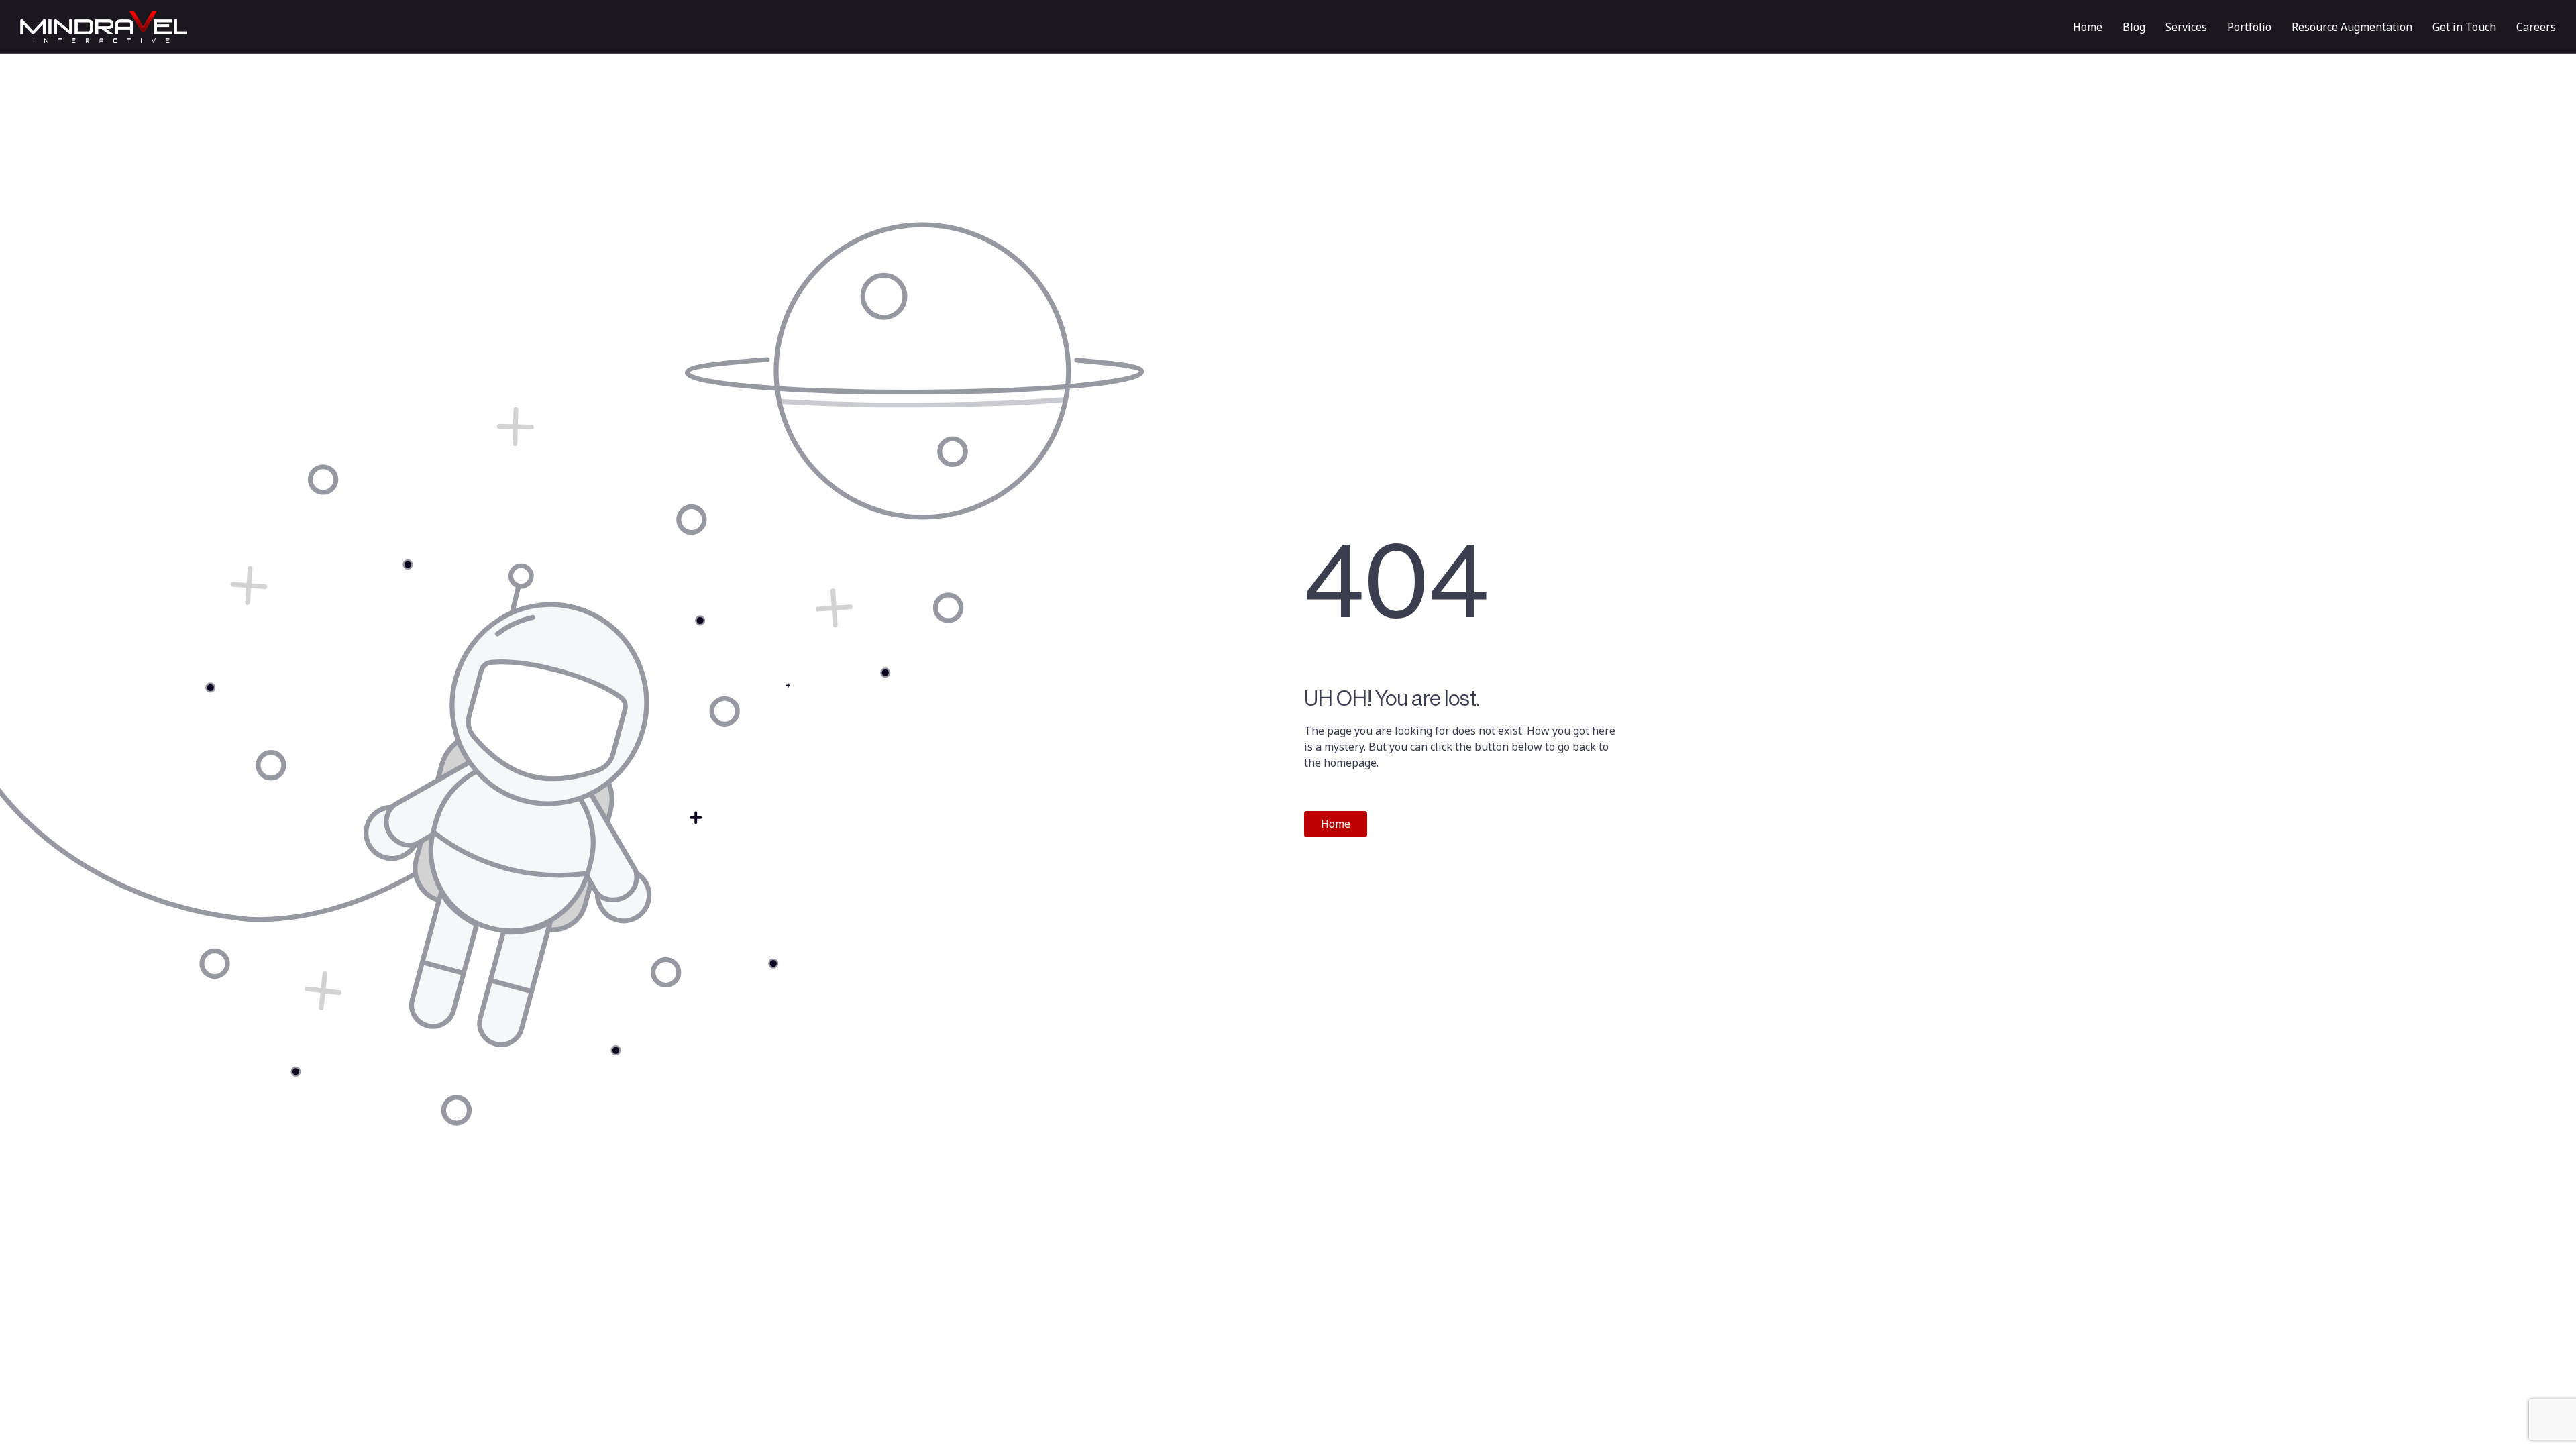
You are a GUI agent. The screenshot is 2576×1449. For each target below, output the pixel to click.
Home (2088, 27)
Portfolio (2249, 27)
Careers (2536, 27)
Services (2186, 27)
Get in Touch (2464, 27)
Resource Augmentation (2352, 27)
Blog (2134, 27)
